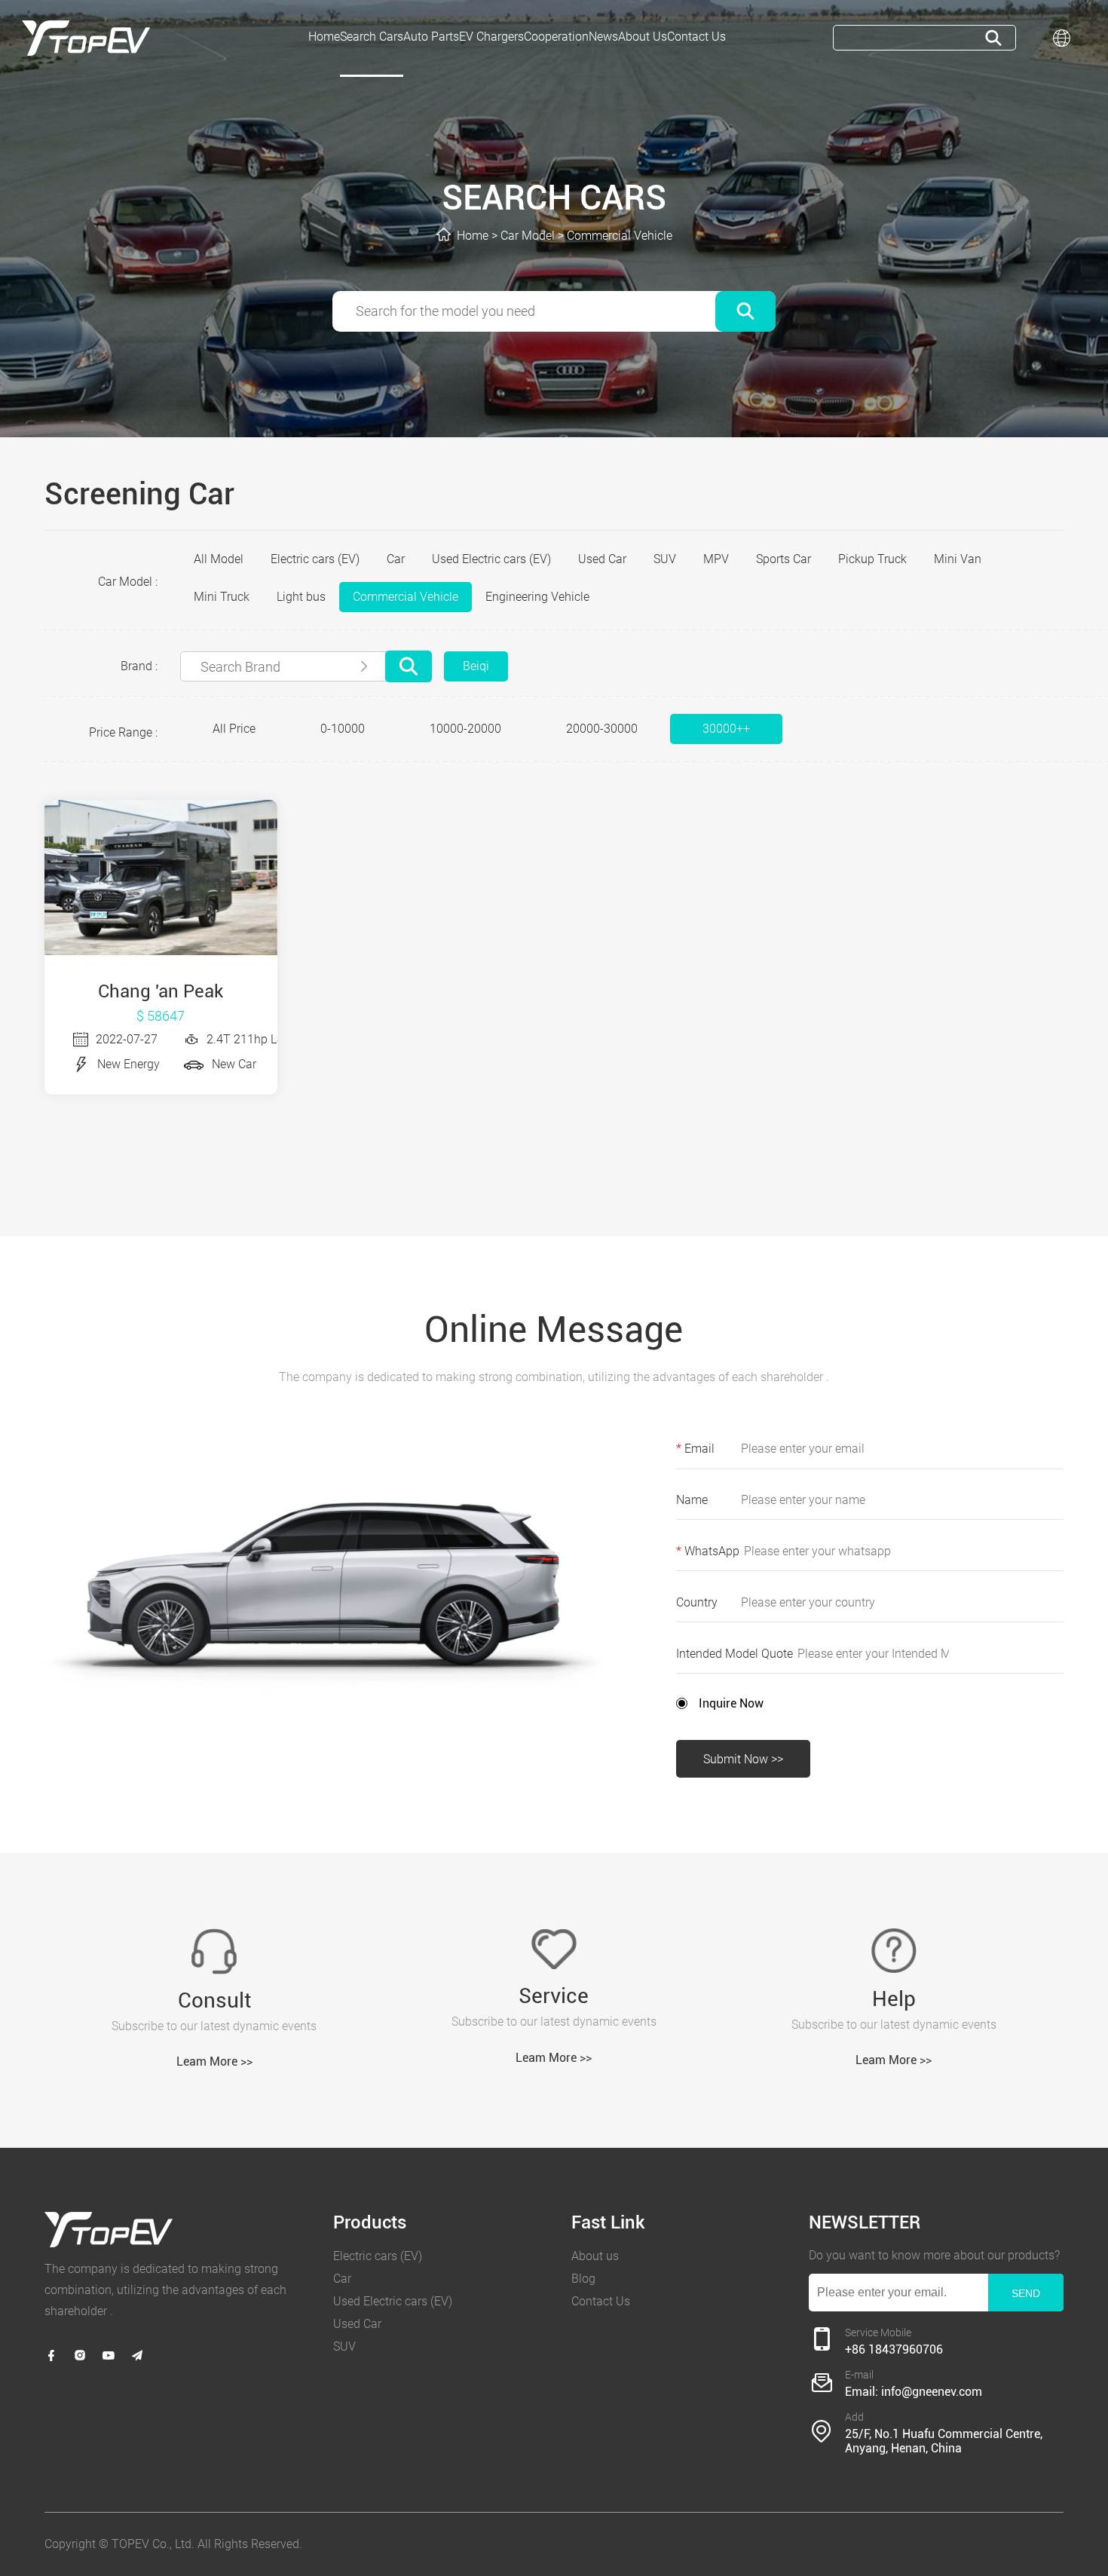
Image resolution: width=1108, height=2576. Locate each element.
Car (396, 559)
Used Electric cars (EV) (491, 559)
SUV (665, 559)
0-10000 (343, 729)
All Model (219, 559)
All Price (234, 729)
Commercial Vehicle (620, 236)
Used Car (602, 559)
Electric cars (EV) (315, 559)
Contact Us (601, 2301)
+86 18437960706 (894, 2349)
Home (473, 236)
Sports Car (784, 559)
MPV (716, 559)
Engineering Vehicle (537, 597)
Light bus (301, 597)
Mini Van (958, 559)
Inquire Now (731, 1703)
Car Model (528, 236)
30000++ (726, 729)
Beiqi (476, 666)
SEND (1026, 2293)
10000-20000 (465, 729)
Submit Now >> (743, 1759)
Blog (583, 2279)
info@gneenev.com (932, 2392)
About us (595, 2256)
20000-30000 (602, 729)
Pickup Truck (872, 559)
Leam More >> (214, 2061)
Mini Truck (222, 597)
